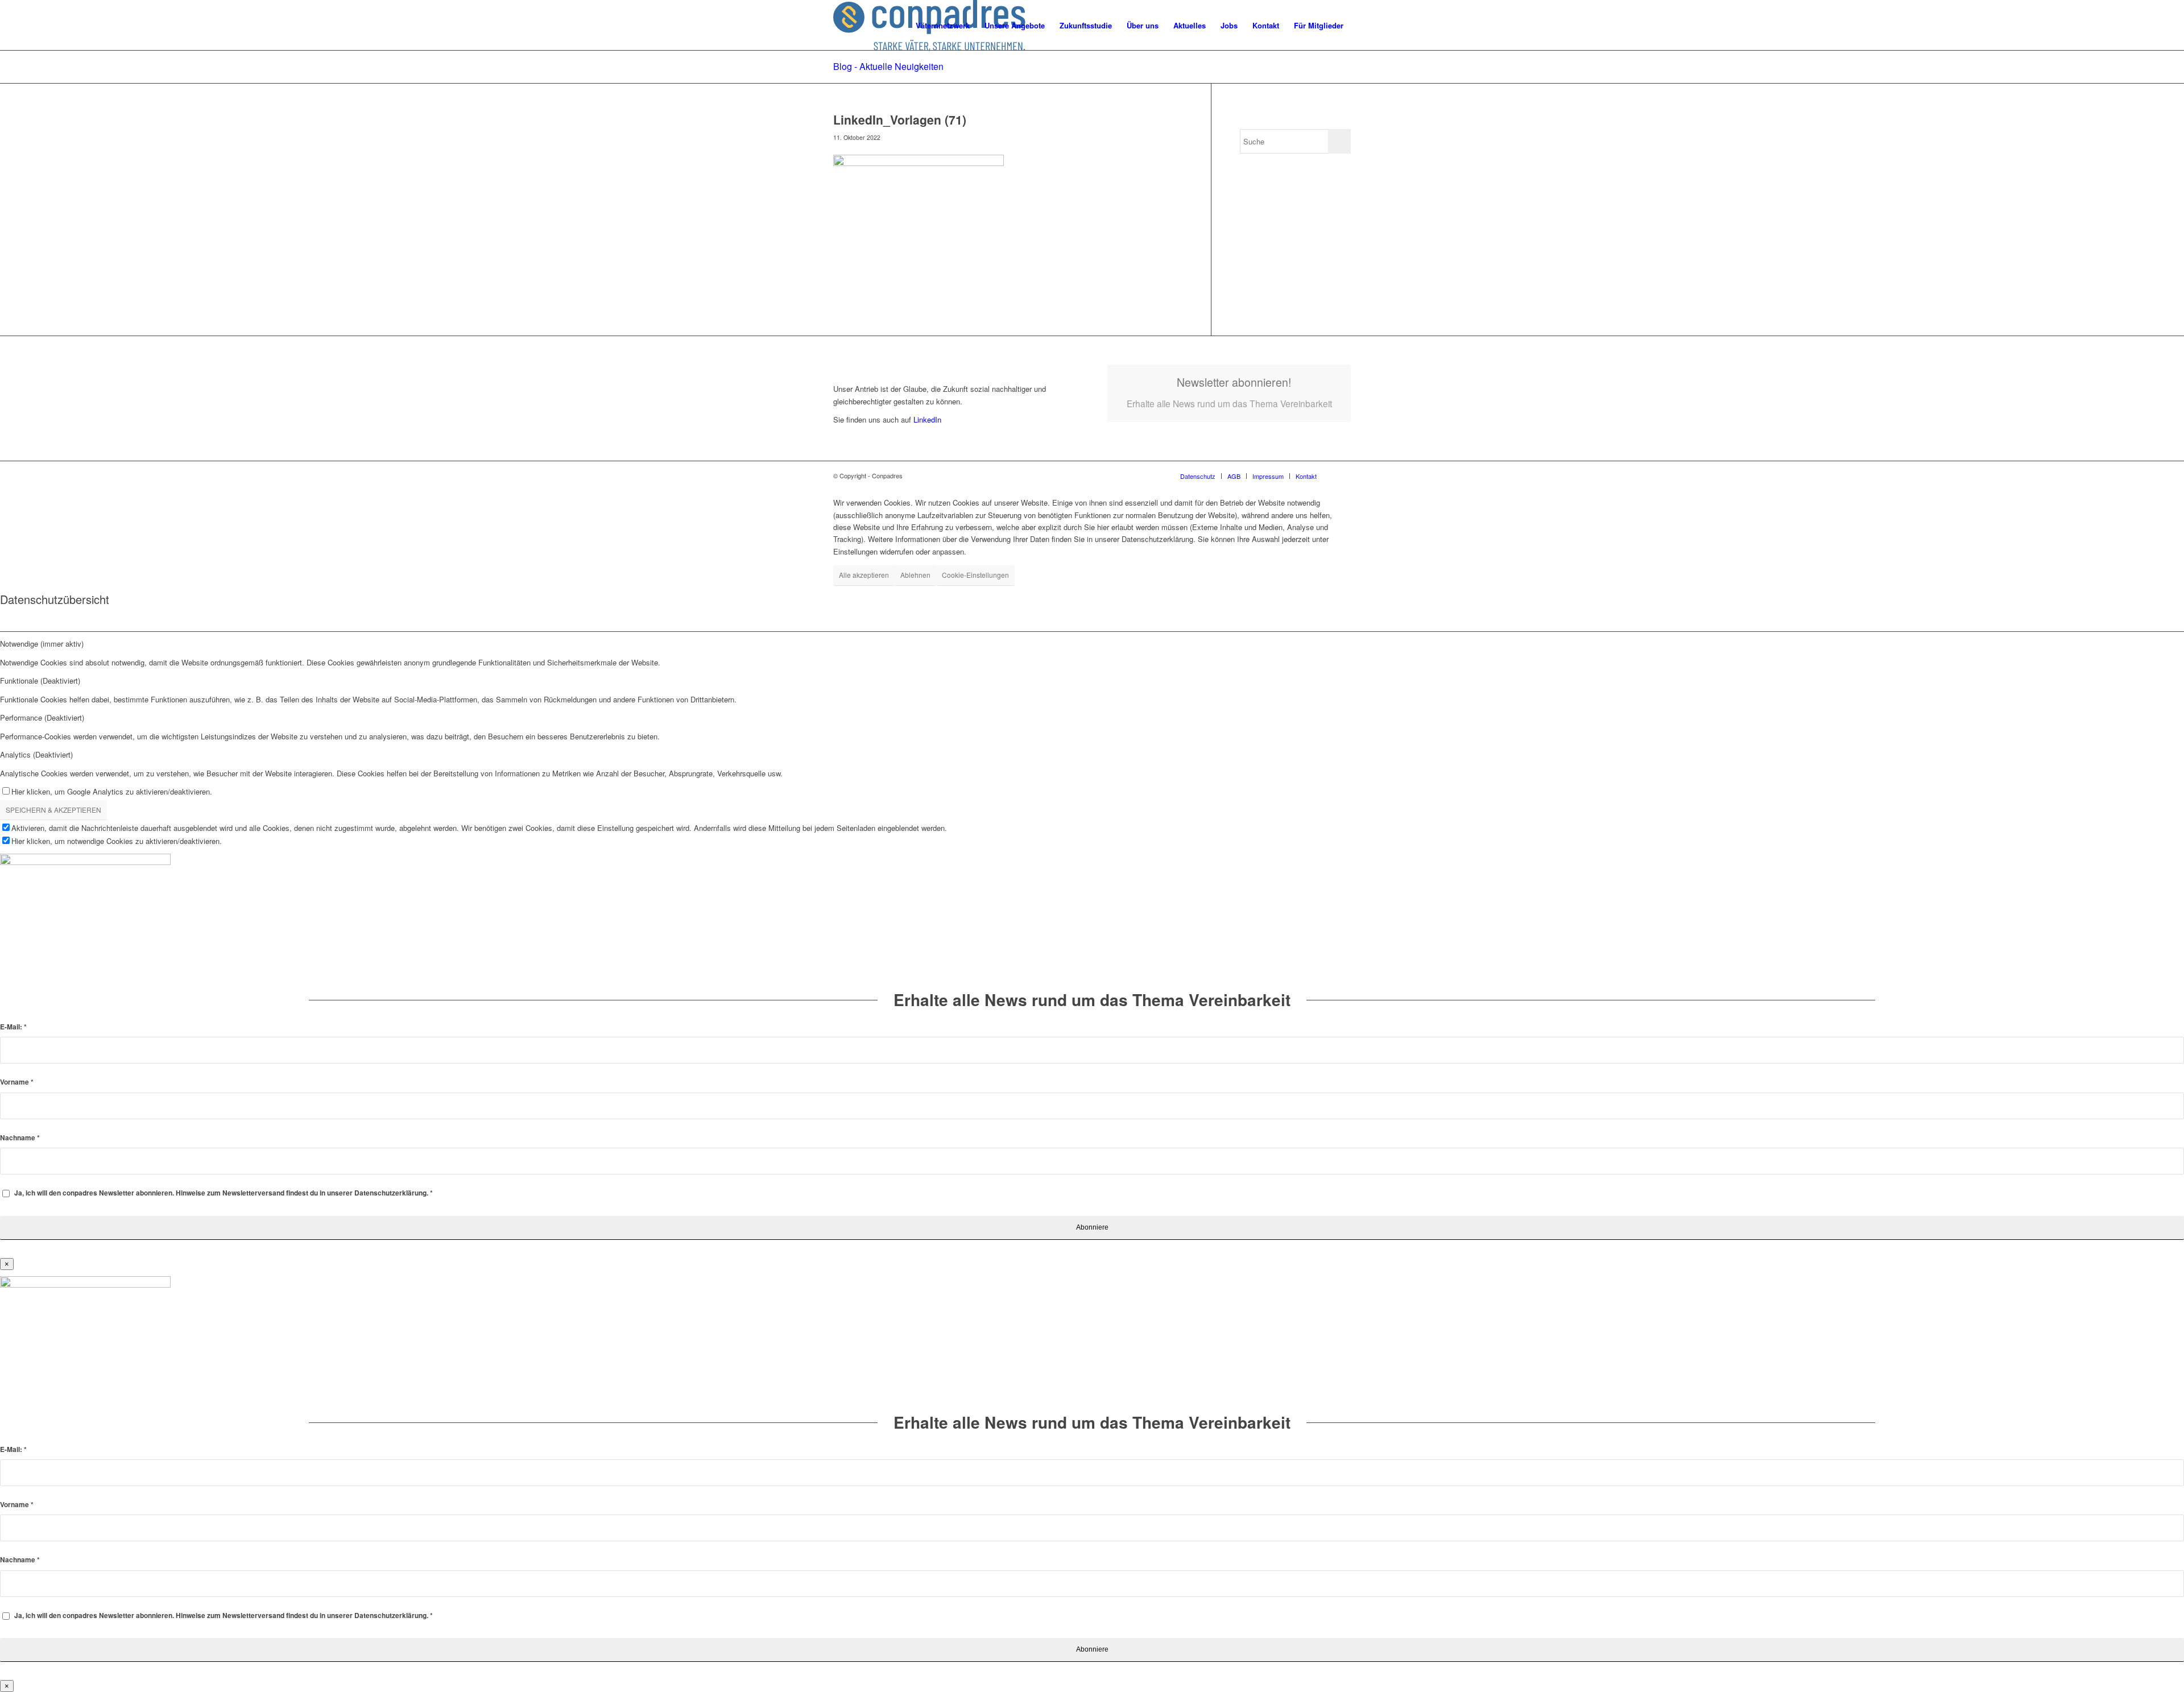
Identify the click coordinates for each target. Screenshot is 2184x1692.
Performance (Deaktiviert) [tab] (42, 717)
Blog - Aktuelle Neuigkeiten (888, 66)
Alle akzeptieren (864, 575)
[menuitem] (943, 26)
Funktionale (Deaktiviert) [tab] (40, 680)
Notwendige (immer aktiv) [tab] (42, 644)
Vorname (17, 1082)
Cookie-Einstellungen (975, 575)
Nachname (20, 1138)
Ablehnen (915, 575)
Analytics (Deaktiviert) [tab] (36, 754)
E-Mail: (13, 1027)
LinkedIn (926, 419)
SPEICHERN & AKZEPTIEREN (53, 810)
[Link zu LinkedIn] (1342, 475)
